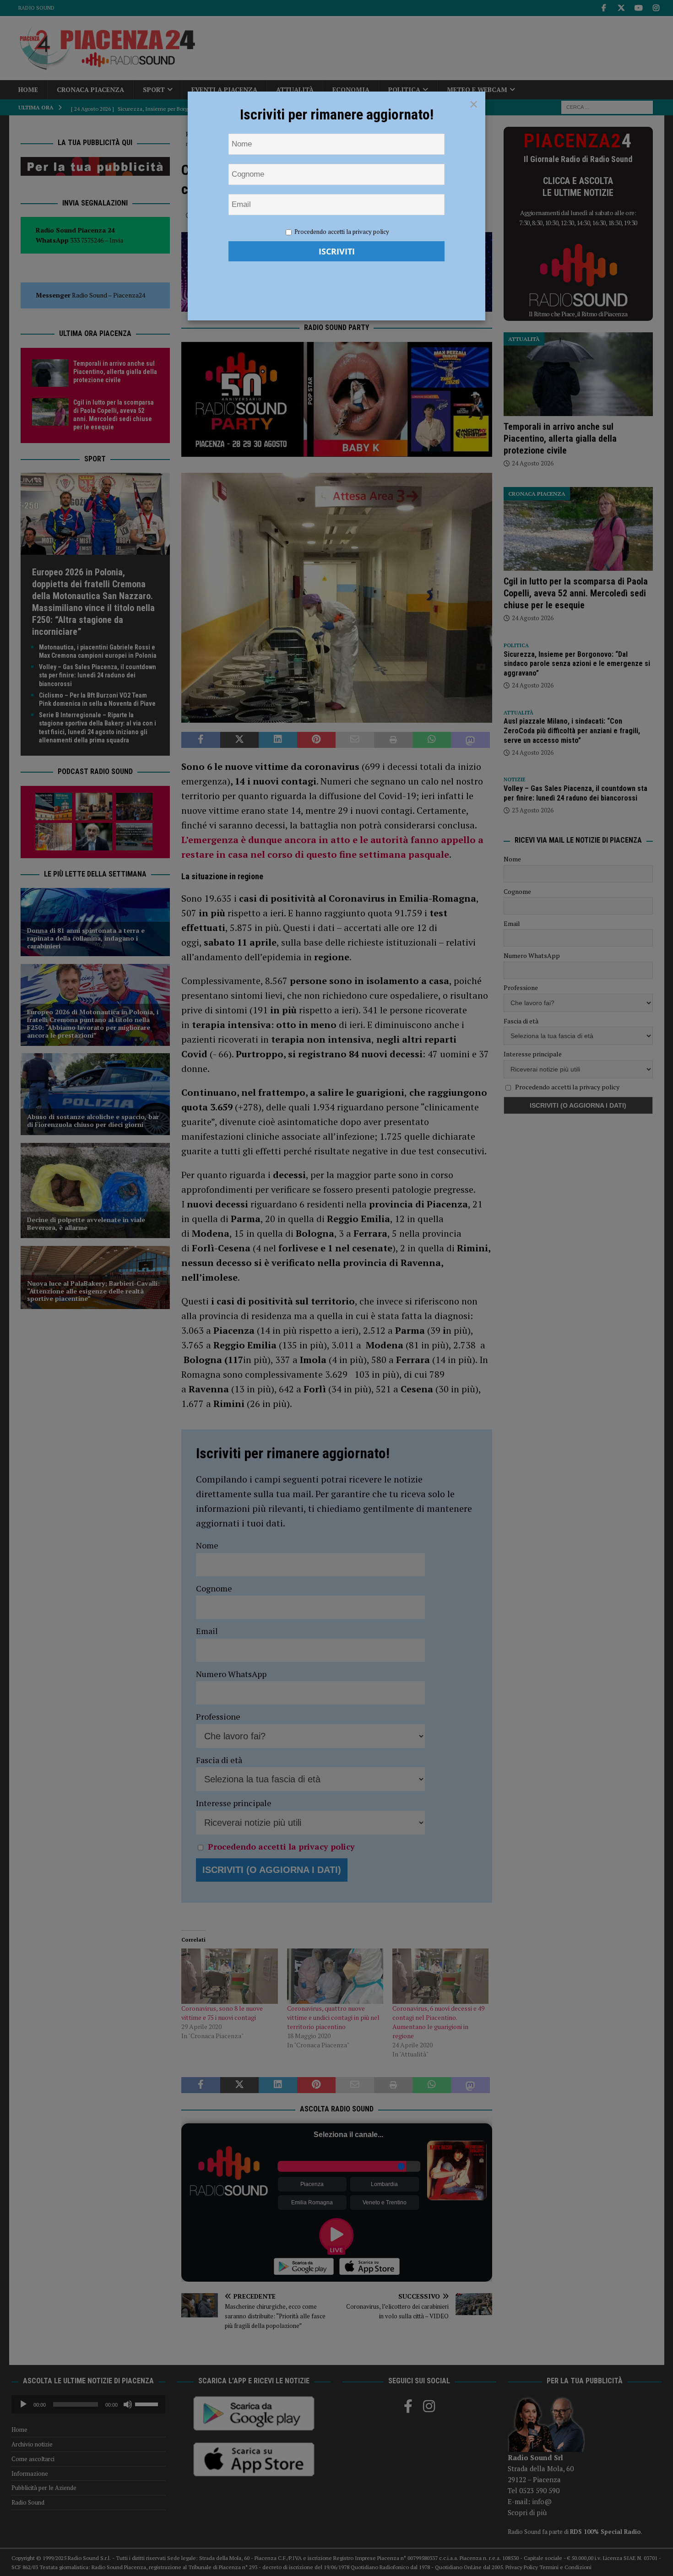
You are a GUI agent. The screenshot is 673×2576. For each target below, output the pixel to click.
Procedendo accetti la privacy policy (342, 232)
